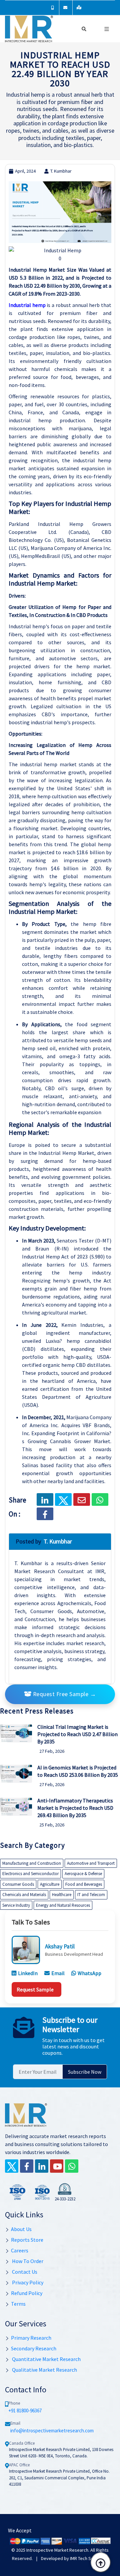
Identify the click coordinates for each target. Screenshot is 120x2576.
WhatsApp (89, 1973)
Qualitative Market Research (44, 2370)
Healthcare (62, 1895)
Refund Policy (27, 2293)
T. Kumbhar (61, 171)
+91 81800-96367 (25, 2411)
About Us (21, 2229)
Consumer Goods (18, 1884)
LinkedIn (28, 1973)
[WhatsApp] (72, 2166)
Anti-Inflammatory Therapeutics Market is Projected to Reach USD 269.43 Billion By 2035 (75, 1808)
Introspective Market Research (57, 2550)
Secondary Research (34, 2348)
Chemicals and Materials (24, 1895)
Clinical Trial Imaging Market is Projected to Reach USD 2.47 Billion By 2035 (77, 1734)
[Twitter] (12, 2166)
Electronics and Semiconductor (30, 1874)
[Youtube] (57, 2166)
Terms (18, 2304)
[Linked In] (42, 2166)
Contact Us (24, 2272)
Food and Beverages (84, 1884)
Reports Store (27, 2240)
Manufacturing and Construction (32, 1863)
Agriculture (50, 1884)
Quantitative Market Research (46, 2359)
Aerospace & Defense (83, 1874)
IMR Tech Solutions (88, 2558)
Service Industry (16, 1905)
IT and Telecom (91, 1895)
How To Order (27, 2261)
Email (58, 1973)
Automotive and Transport (91, 1863)
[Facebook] (45, 1514)
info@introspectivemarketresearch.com (52, 2431)
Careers (20, 2250)
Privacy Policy (27, 2282)
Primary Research (31, 2338)
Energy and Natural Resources (63, 1905)
